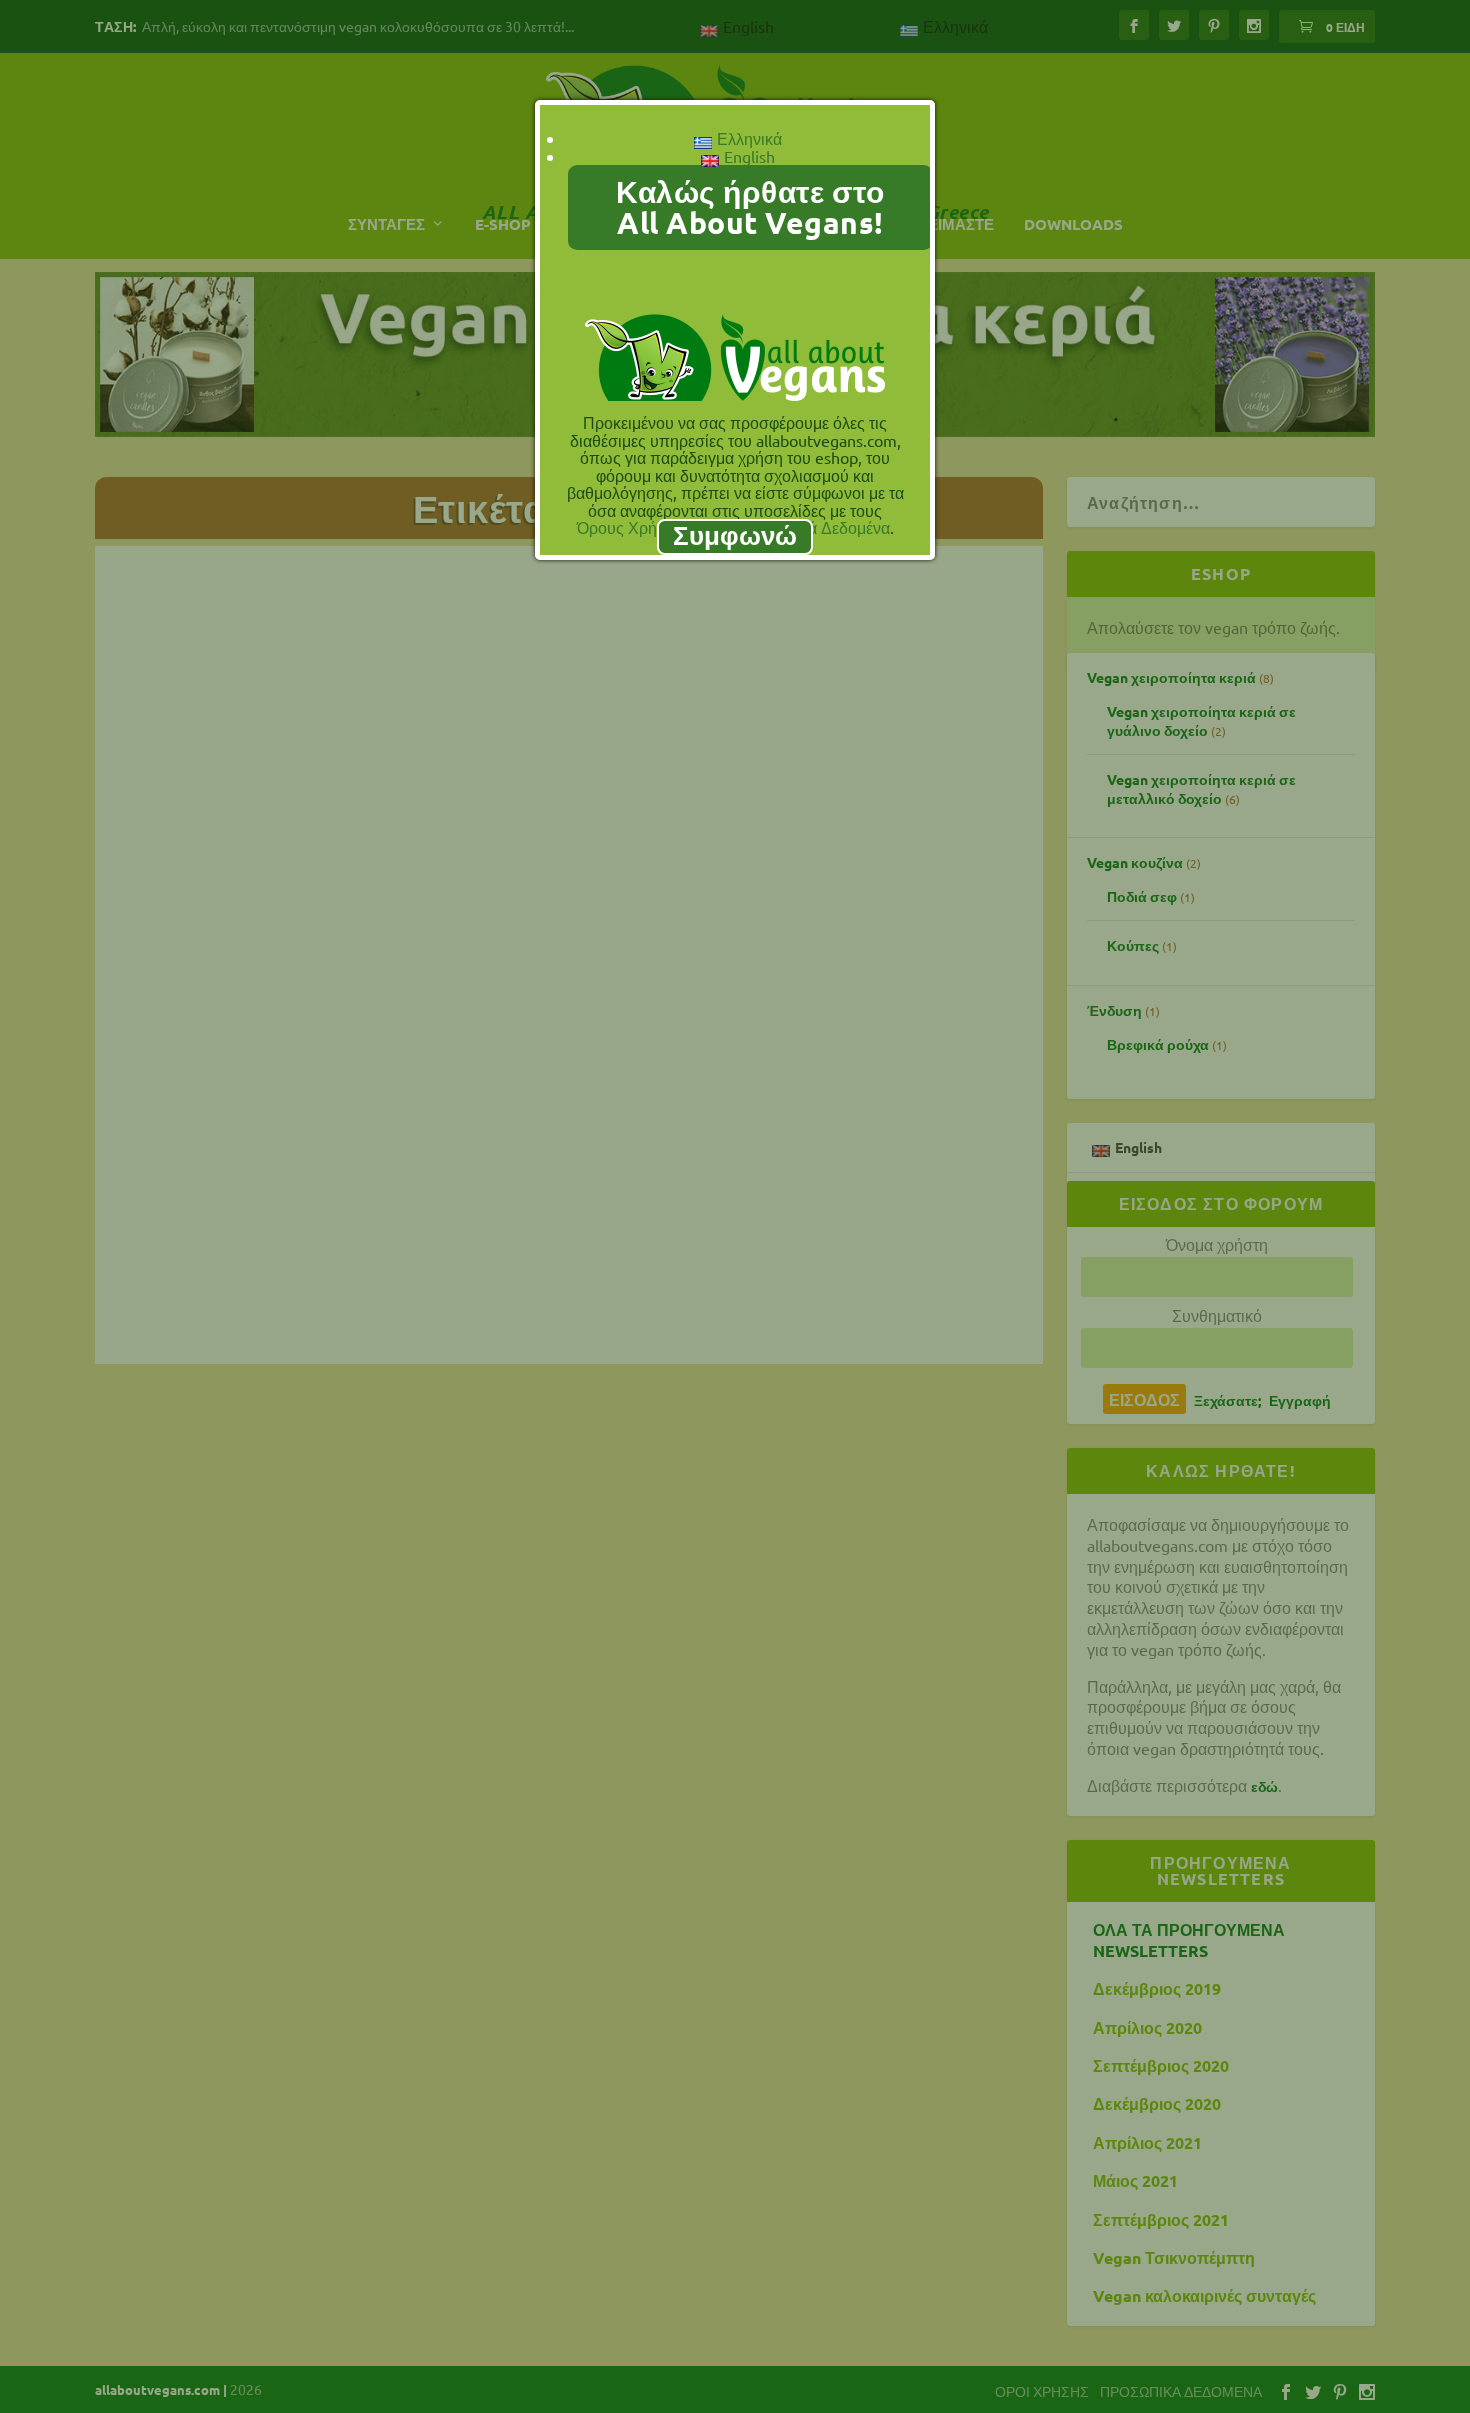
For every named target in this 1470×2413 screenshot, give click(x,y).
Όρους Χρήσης (630, 527)
